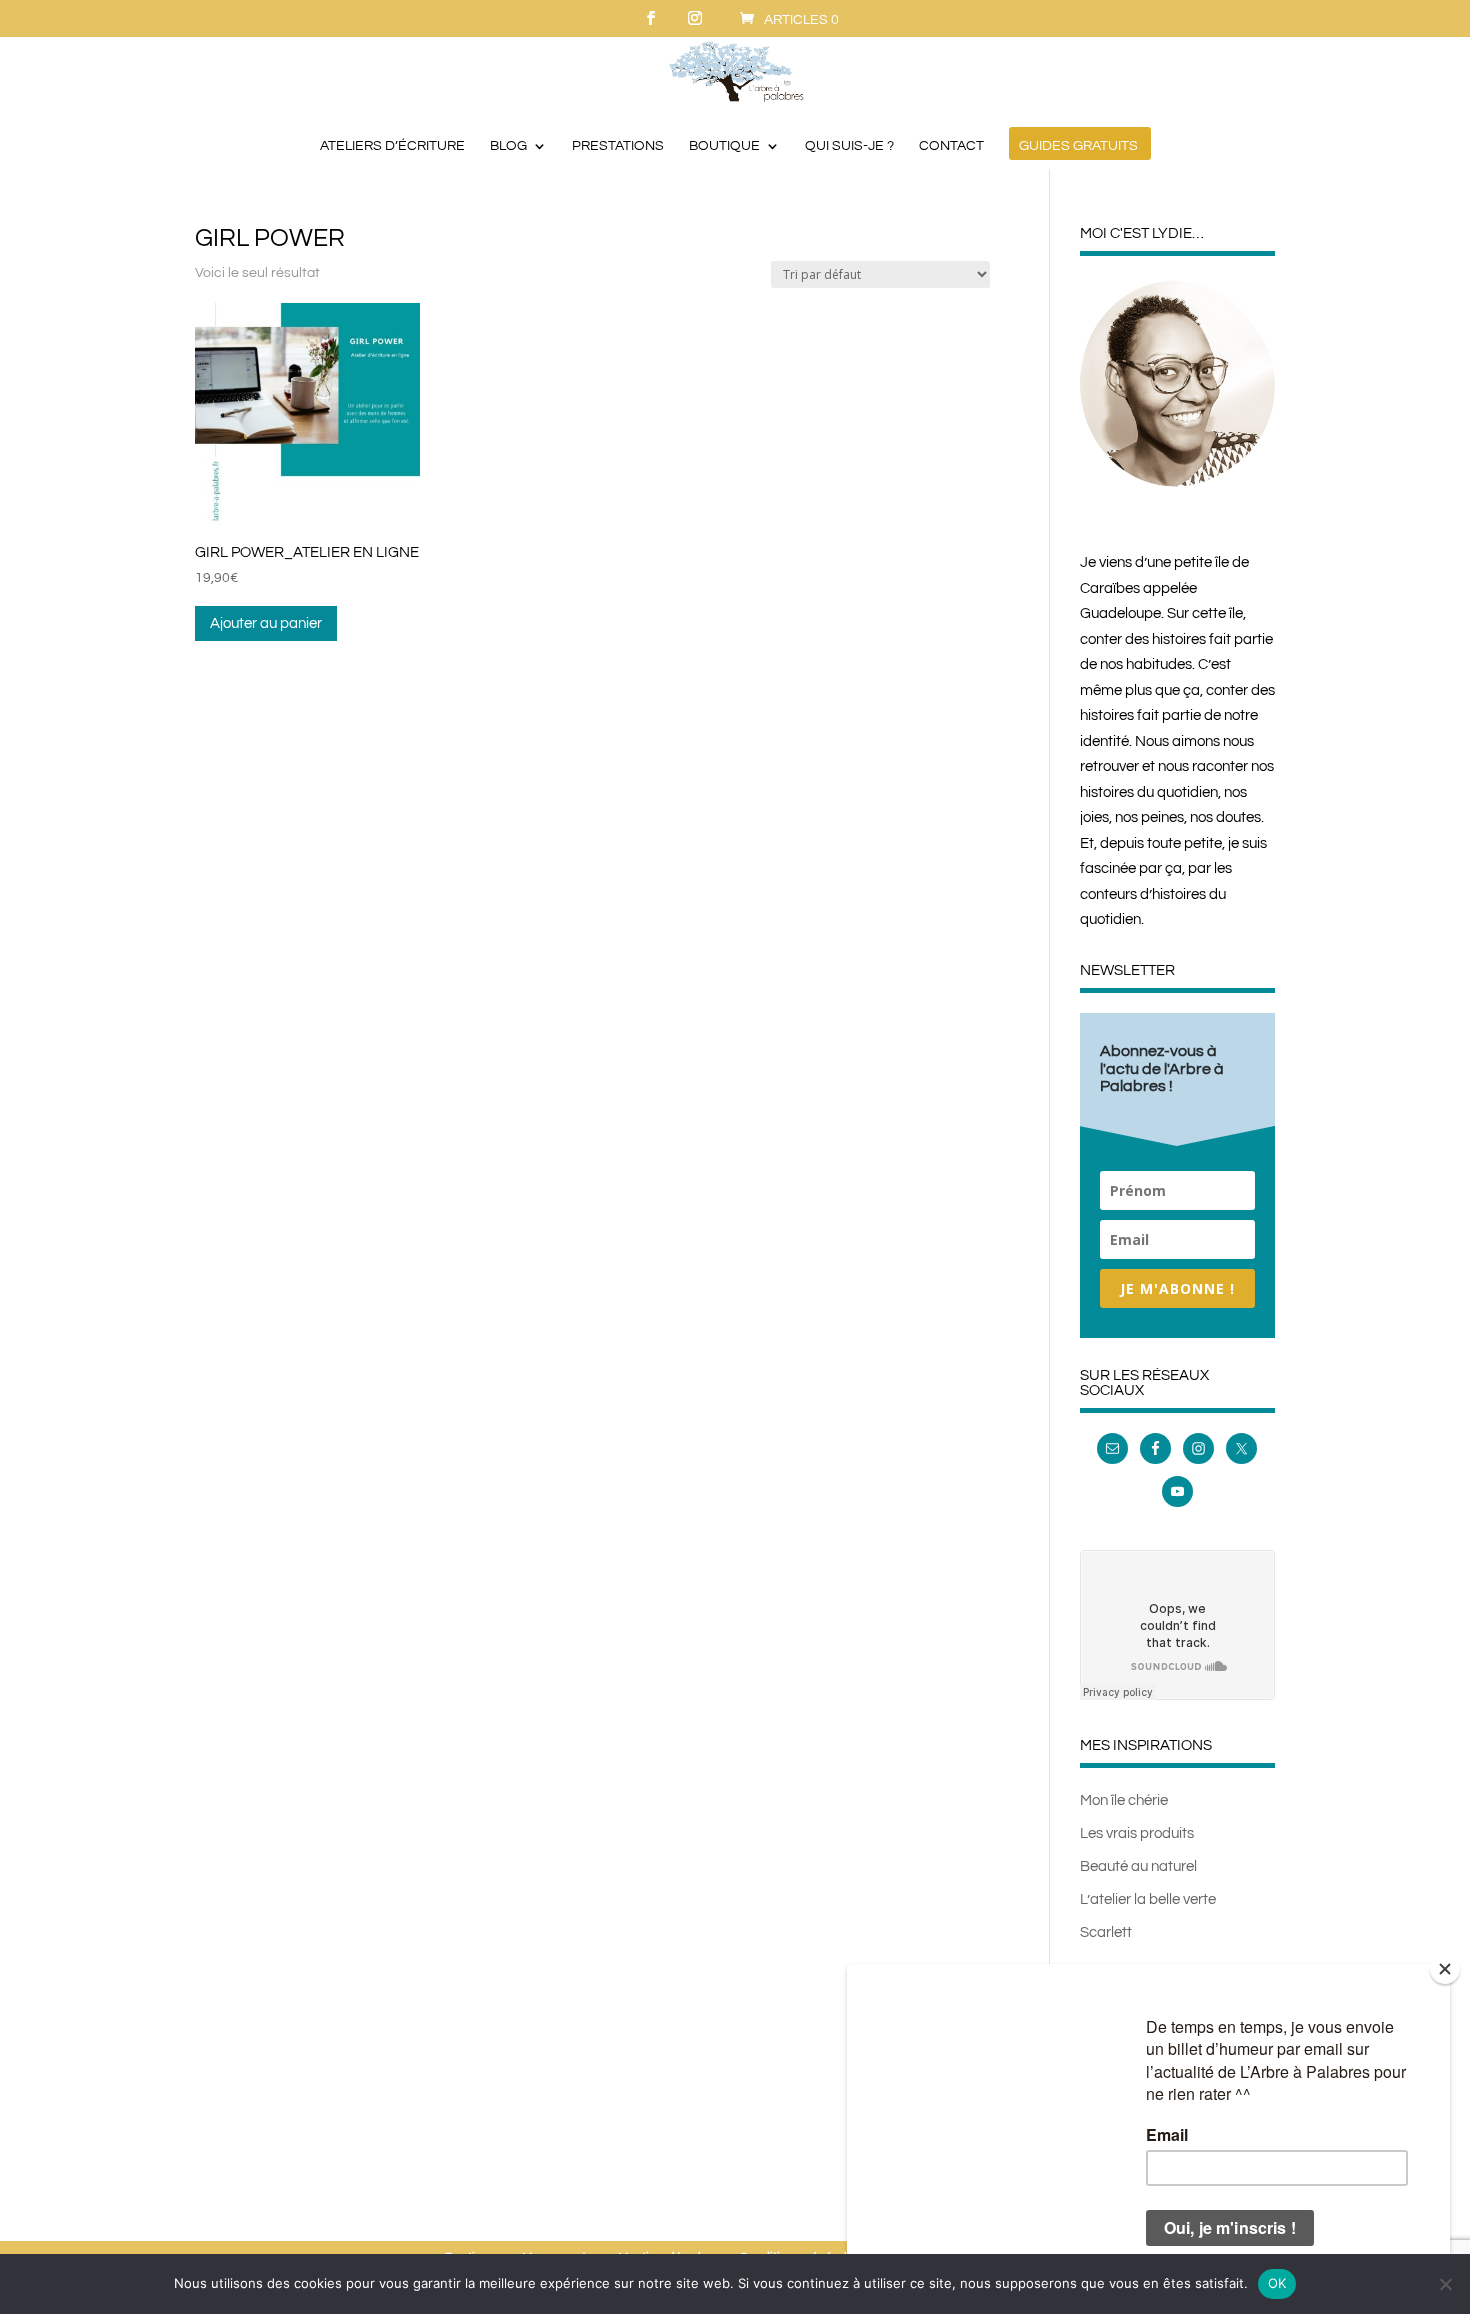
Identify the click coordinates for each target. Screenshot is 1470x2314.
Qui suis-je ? (849, 146)
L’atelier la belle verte (1148, 1899)
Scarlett (1106, 1932)
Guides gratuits (1078, 146)
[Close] (1445, 1969)
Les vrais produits (1137, 1833)
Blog (508, 146)
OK (1277, 2283)
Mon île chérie (1124, 1800)
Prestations (618, 146)
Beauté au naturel (1138, 1866)
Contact (951, 146)
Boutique (724, 146)
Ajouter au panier (266, 623)
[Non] (1445, 2284)
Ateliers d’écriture (392, 146)
